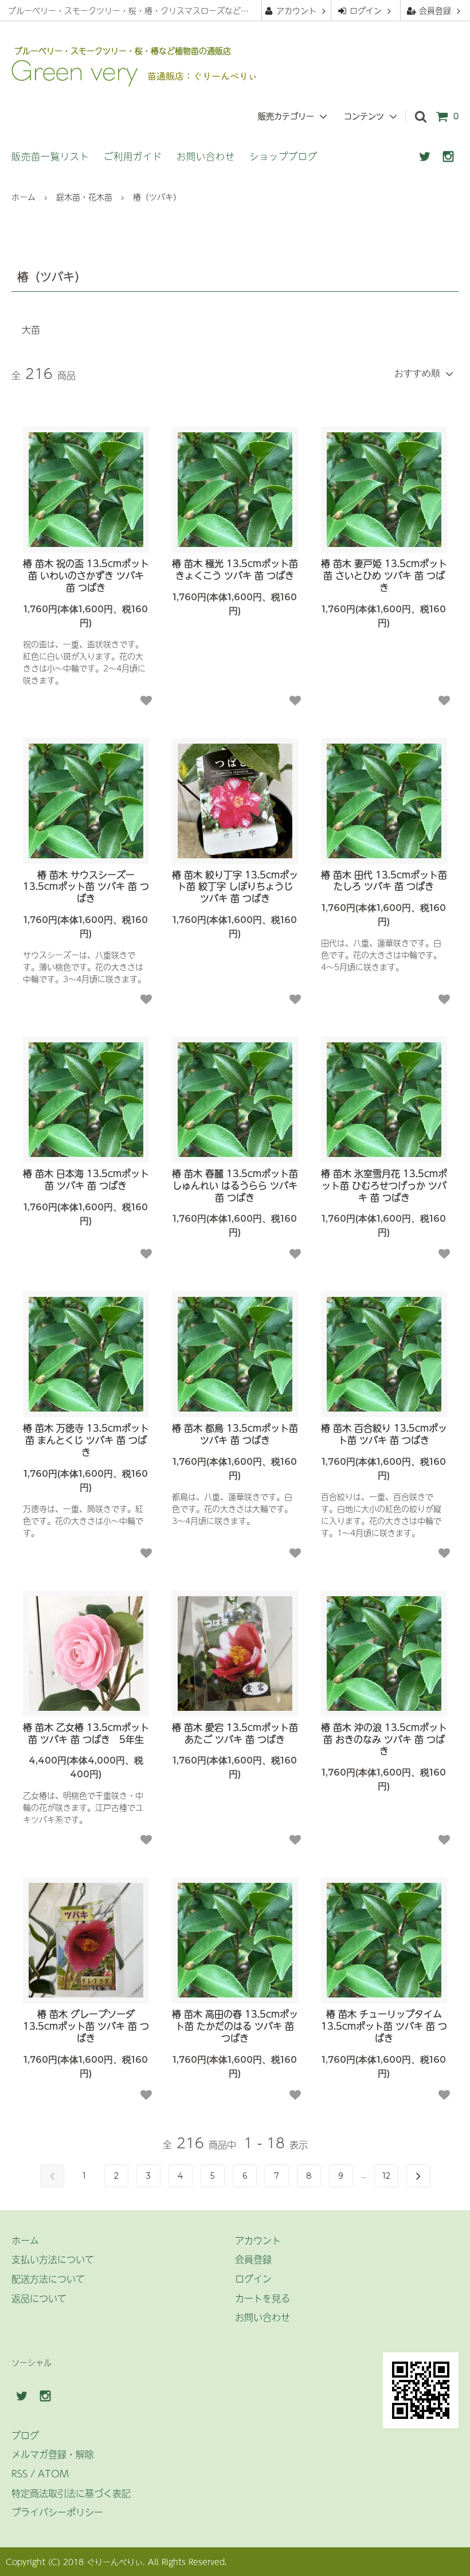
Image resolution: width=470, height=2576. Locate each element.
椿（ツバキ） (157, 197)
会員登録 (435, 10)
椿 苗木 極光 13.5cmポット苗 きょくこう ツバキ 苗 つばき (235, 569)
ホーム (23, 197)
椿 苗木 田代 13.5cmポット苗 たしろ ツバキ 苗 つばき (384, 881)
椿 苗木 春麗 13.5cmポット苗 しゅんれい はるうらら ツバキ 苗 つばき (235, 1185)
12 (386, 2176)
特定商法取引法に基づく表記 (71, 2493)
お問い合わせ (206, 156)
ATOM (53, 2473)
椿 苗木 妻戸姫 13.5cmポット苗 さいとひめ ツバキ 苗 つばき (384, 575)
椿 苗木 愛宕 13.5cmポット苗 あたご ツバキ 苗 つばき (235, 1733)
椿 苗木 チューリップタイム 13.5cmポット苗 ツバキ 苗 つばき (384, 2026)
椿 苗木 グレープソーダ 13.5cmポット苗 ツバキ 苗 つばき (86, 2026)
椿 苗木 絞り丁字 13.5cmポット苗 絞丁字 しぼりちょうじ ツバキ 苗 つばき (235, 886)
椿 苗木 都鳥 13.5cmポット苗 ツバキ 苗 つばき (235, 1434)
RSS (19, 2473)
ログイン (366, 10)
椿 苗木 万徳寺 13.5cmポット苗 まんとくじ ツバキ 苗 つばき (86, 1440)
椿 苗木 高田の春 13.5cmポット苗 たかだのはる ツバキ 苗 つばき (235, 2026)
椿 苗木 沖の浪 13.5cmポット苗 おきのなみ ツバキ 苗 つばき (384, 1739)
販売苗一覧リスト (50, 156)
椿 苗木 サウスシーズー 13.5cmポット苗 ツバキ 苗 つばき (86, 886)
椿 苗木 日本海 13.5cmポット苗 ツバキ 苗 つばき (86, 1179)
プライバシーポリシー (57, 2512)
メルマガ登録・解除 (53, 2454)
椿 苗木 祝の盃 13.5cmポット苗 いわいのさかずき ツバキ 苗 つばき (86, 575)
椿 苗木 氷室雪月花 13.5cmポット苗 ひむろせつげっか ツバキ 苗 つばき (384, 1185)
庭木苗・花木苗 (84, 197)
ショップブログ (283, 156)
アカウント (296, 10)
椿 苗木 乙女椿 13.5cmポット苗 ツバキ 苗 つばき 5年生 (86, 1733)
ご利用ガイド (133, 156)
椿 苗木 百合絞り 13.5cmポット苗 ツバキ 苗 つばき (384, 1434)
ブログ (25, 2435)
